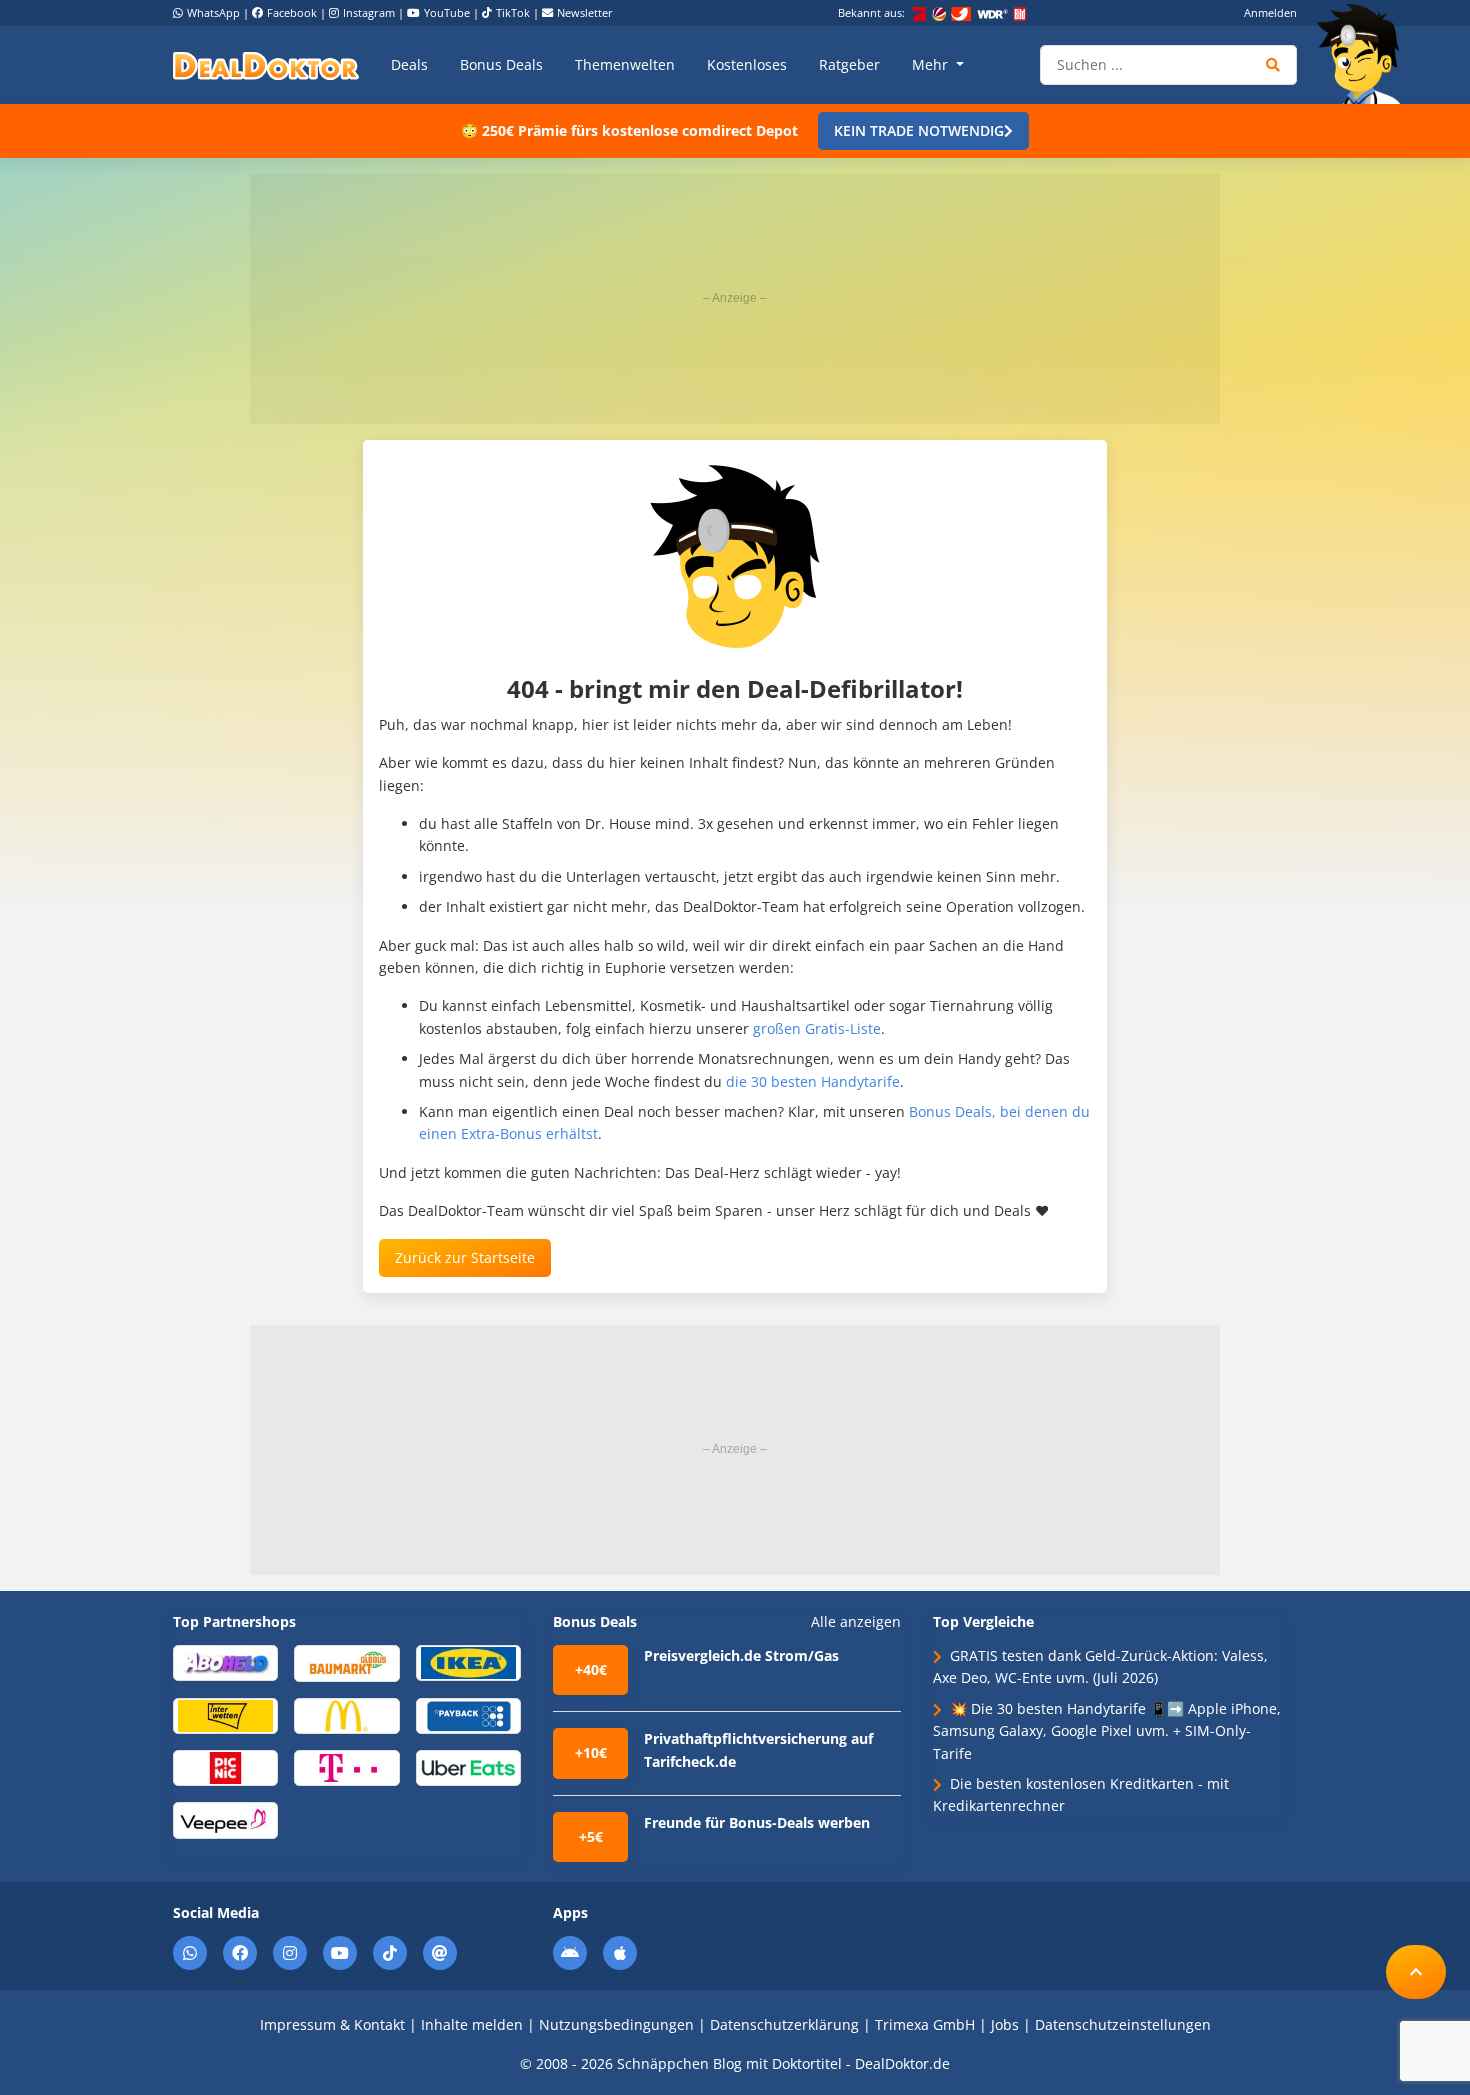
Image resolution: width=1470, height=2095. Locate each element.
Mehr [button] (932, 64)
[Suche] (1273, 65)
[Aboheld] (225, 1661)
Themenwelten (625, 64)
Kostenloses (747, 64)
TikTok (513, 12)
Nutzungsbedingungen (616, 2024)
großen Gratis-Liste (817, 1028)
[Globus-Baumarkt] (346, 1661)
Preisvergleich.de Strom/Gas (741, 1655)
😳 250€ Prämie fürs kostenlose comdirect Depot (629, 130)
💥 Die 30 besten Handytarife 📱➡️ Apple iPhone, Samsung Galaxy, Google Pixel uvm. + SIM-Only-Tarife (1107, 1731)
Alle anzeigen (856, 1622)
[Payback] (468, 1714)
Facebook (292, 12)
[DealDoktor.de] (266, 65)
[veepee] (225, 1819)
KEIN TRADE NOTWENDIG (919, 130)
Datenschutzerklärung (784, 2024)
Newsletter (585, 12)
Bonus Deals (501, 64)
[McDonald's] (346, 1714)
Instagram (369, 12)
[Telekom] (346, 1766)
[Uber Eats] (468, 1766)
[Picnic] (225, 1766)
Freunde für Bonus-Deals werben (757, 1822)
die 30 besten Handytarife (813, 1081)
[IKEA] (468, 1661)
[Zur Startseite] (1365, 54)
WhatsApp (213, 12)
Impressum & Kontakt (332, 2024)
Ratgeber (849, 64)
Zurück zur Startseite (465, 1257)
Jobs (1005, 2024)
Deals (409, 64)
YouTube (447, 12)
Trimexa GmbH (925, 2024)
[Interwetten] (225, 1714)
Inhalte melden (472, 2024)
